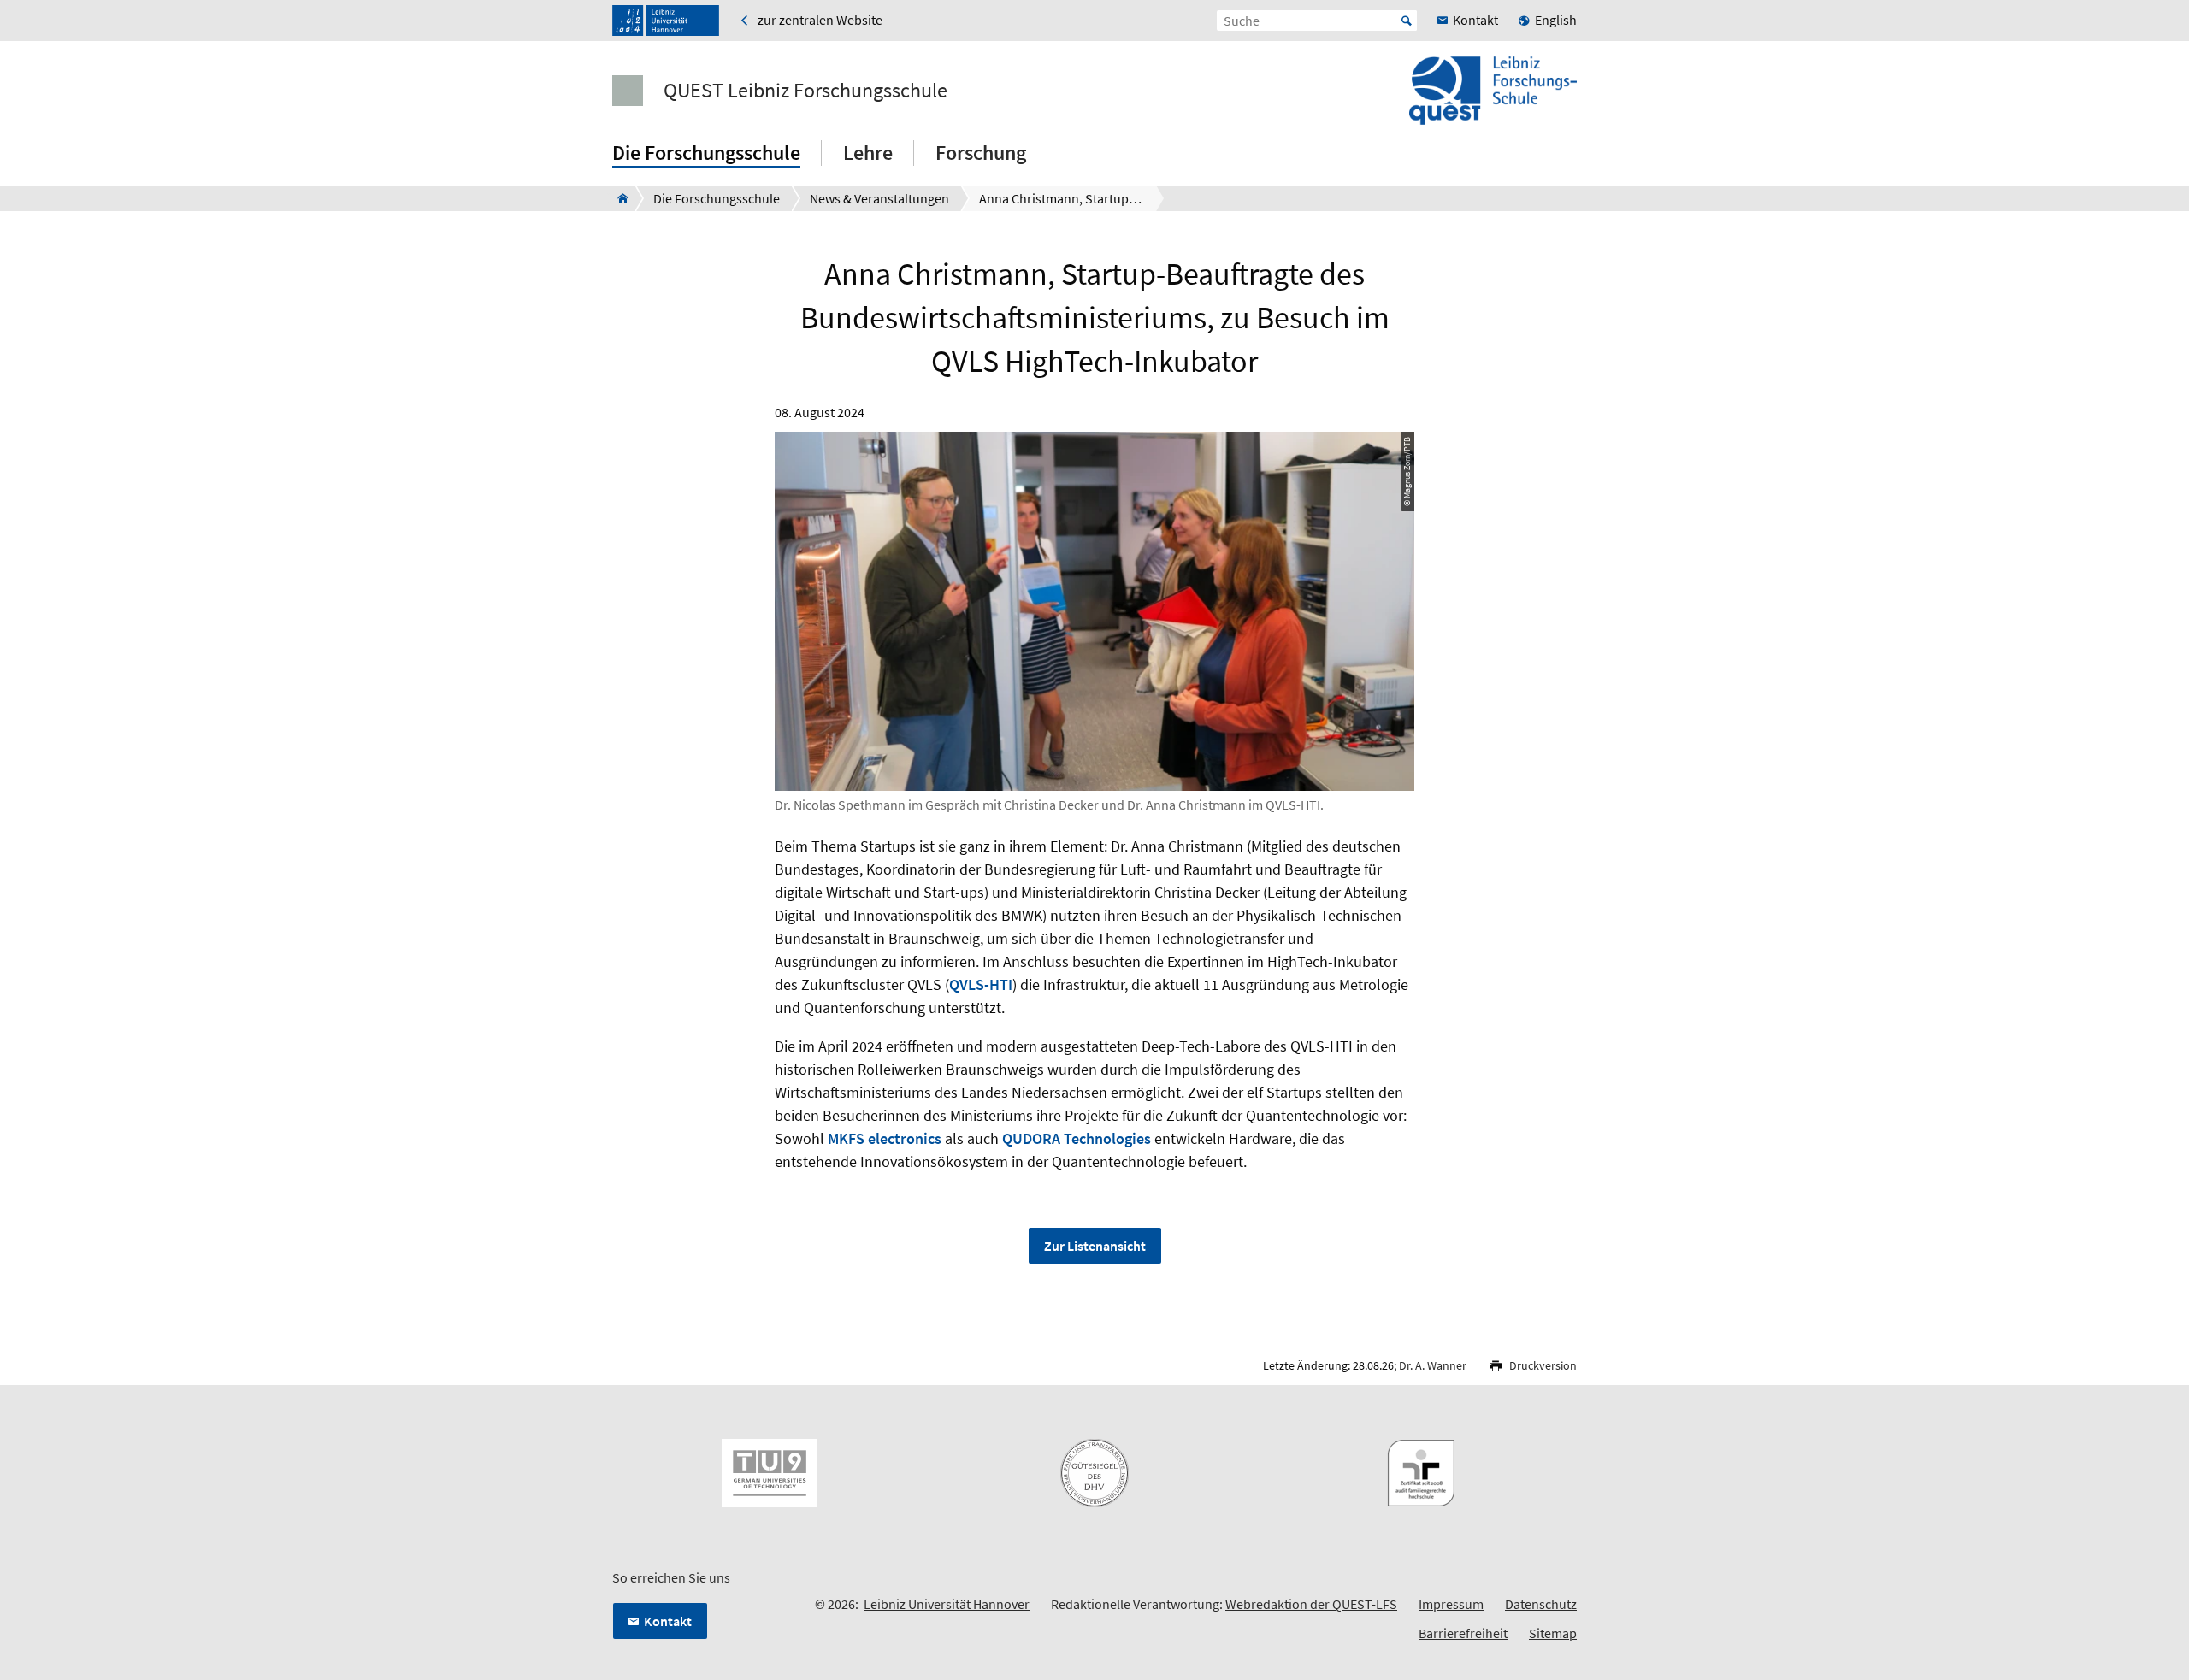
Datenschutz (1541, 1604)
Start (1407, 21)
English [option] (1556, 20)
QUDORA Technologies (1077, 1138)
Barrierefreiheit (1463, 1633)
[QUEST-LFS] (618, 198)
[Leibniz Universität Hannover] (666, 21)
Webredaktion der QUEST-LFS (1311, 1604)
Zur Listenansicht (1095, 1246)
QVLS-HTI (981, 984)
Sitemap (1553, 1633)
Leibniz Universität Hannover (947, 1604)
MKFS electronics (885, 1138)
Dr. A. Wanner (1433, 1365)
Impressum (1451, 1604)
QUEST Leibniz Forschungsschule (805, 91)
